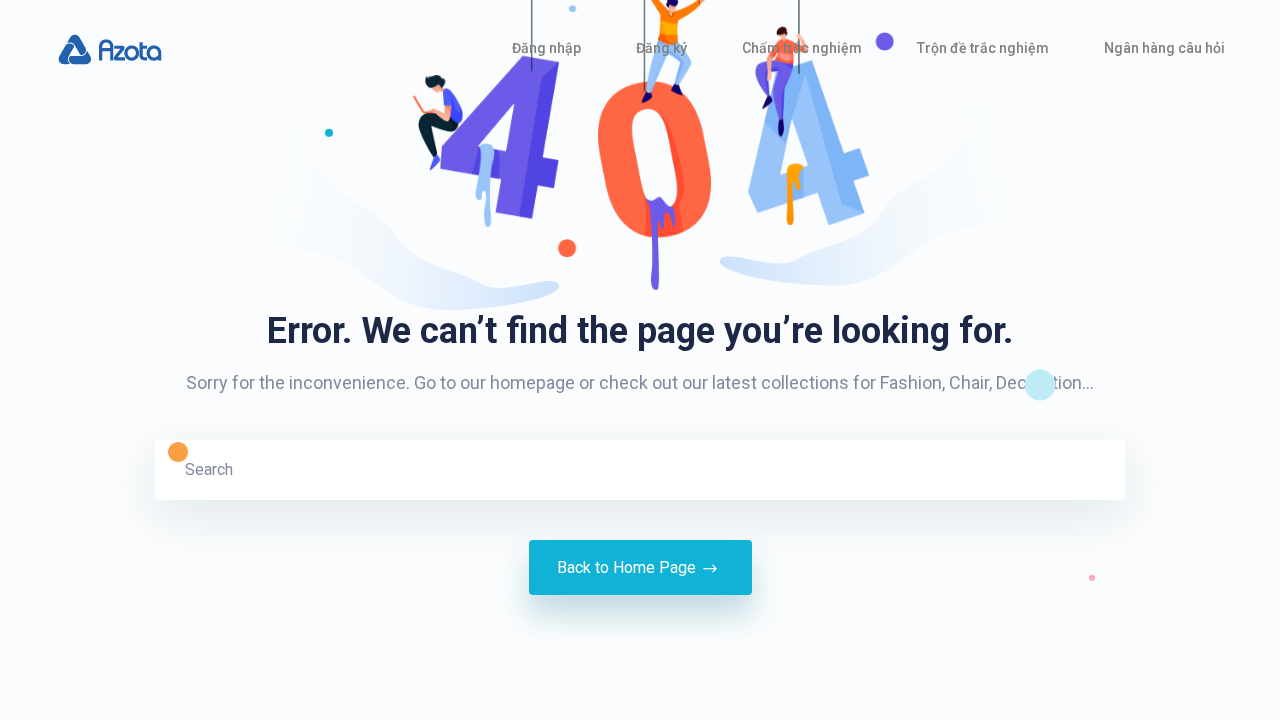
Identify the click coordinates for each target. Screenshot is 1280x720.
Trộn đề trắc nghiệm (983, 48)
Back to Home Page (626, 567)
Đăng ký (661, 48)
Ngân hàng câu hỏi (1164, 48)
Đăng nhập (546, 48)
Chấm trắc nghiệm (802, 48)
